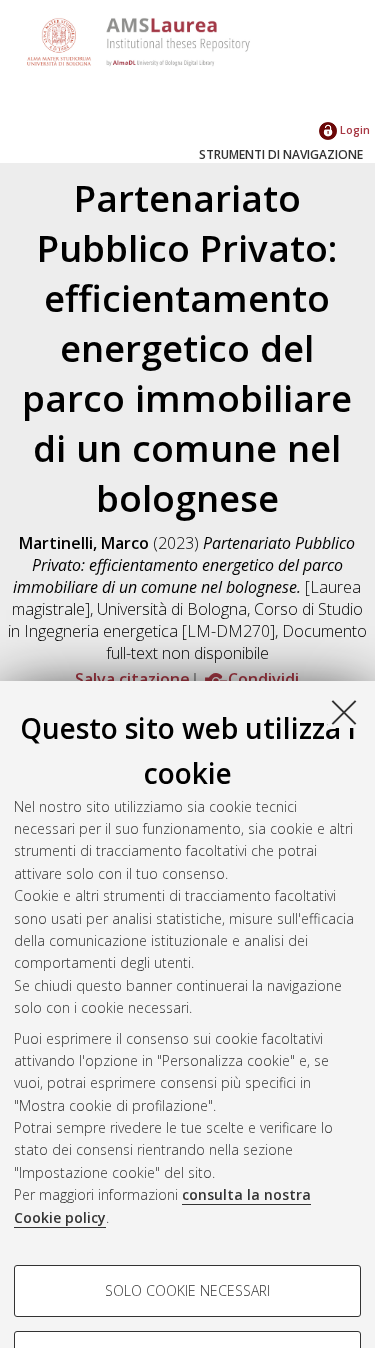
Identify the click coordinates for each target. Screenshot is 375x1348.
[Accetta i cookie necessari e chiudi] (344, 712)
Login (353, 129)
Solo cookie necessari (187, 1290)
